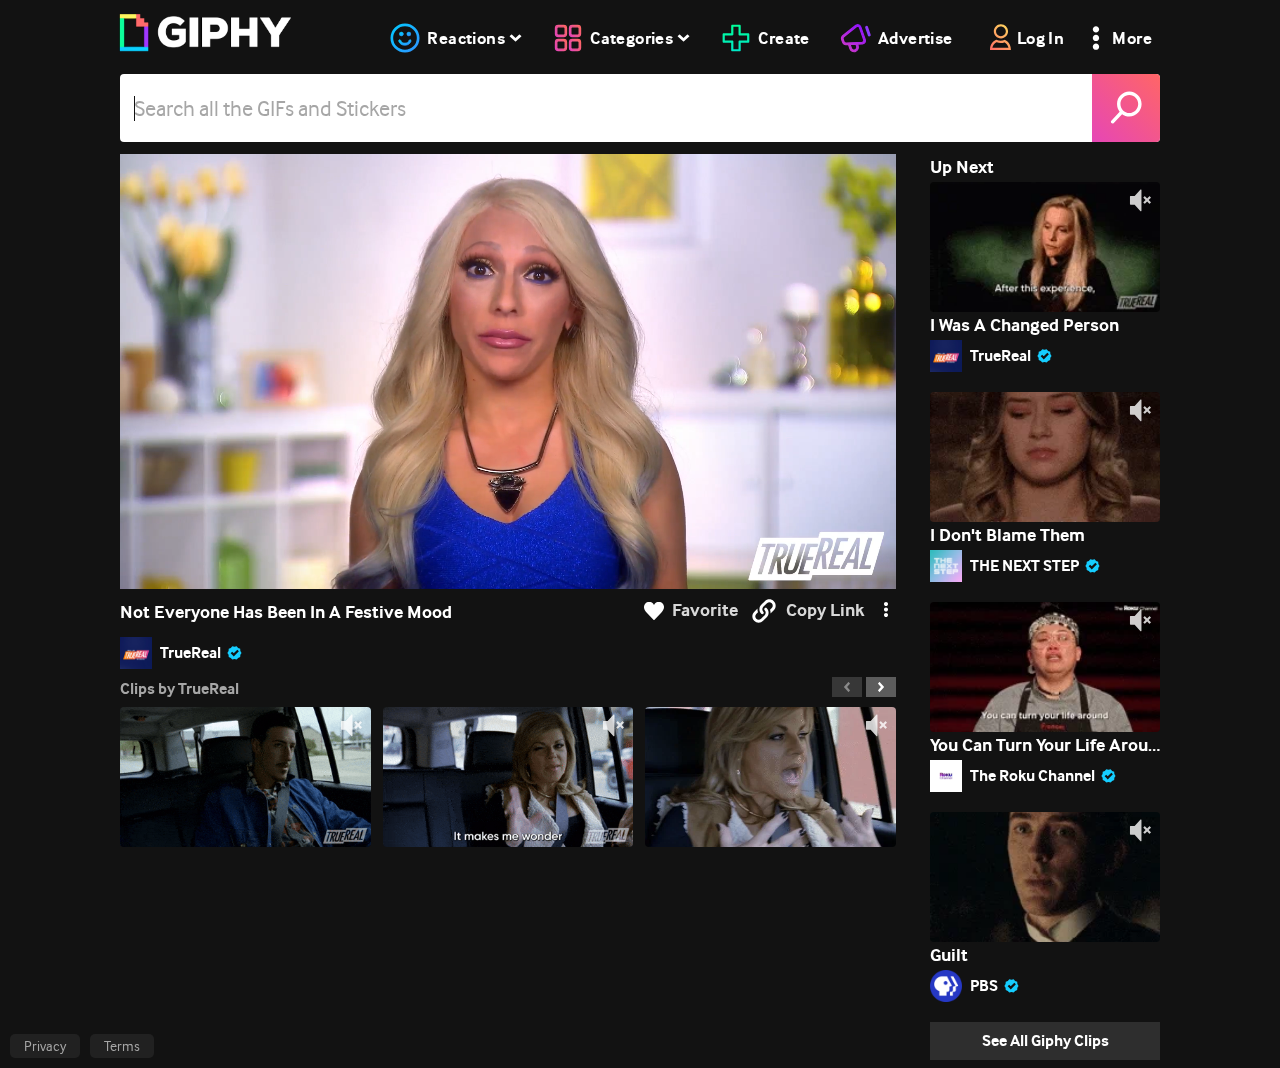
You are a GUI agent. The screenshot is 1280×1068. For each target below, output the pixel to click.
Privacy (45, 1046)
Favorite (705, 610)
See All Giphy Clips (1045, 1040)
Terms (122, 1046)
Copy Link (825, 610)
